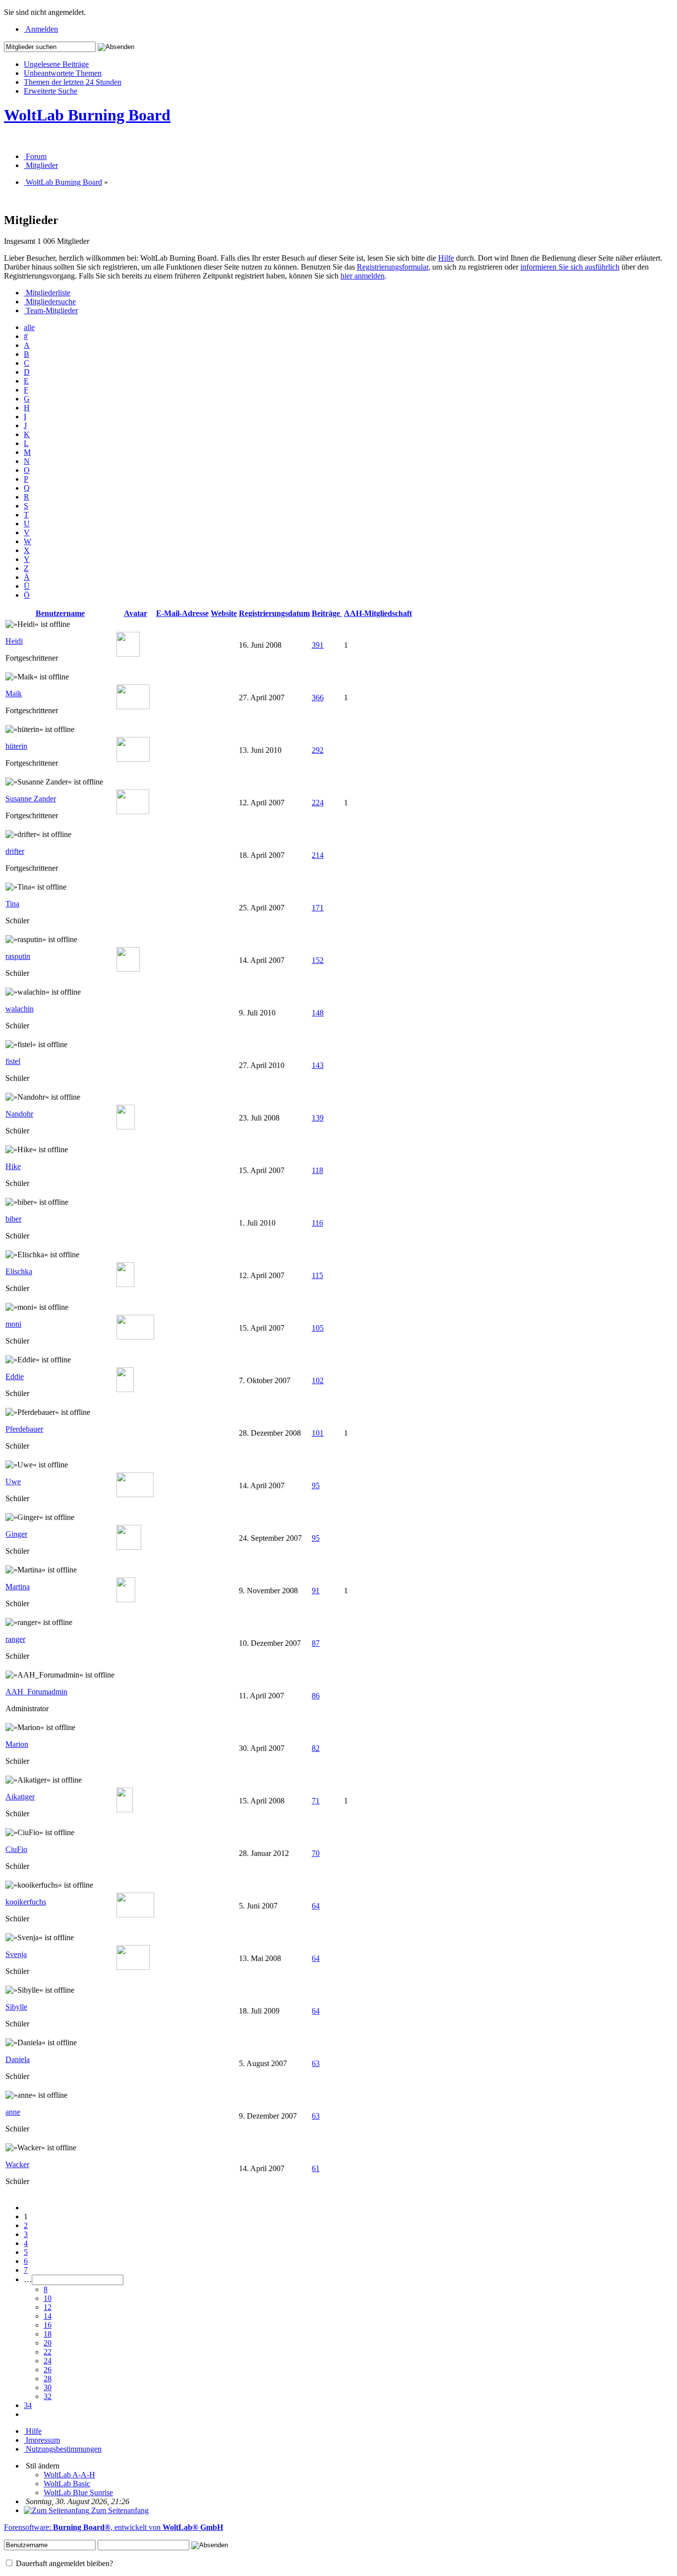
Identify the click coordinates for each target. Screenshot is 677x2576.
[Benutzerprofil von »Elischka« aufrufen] (125, 1284)
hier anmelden (363, 276)
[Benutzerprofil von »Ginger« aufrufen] (129, 1547)
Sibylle (16, 2007)
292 (318, 750)
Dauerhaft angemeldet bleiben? (63, 2563)
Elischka (19, 1271)
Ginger (16, 1534)
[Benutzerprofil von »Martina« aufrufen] (126, 1599)
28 (48, 2379)
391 (318, 645)
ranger (15, 1639)
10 (48, 2298)
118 (317, 1170)
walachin (20, 1009)
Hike (13, 1166)
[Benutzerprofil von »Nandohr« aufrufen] (126, 1127)
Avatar (136, 613)
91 (316, 1591)
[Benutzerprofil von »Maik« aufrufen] (133, 706)
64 (316, 1906)
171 (318, 908)
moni (13, 1324)
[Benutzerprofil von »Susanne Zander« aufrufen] (133, 812)
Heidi (14, 641)
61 (316, 2168)
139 (318, 1118)
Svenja (16, 1954)
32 (48, 2396)
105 (318, 1328)
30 (48, 2387)
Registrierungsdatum (274, 613)
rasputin (18, 956)
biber (13, 1219)
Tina (12, 904)
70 (316, 1853)
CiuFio (16, 1849)
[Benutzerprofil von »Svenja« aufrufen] (133, 1967)
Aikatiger (20, 1797)
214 (318, 855)
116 (317, 1223)
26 (48, 2370)
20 (48, 2343)
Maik (14, 694)
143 (318, 1065)
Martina (18, 1587)
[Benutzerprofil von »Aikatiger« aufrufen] (125, 1810)
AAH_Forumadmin (36, 1692)
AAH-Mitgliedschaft (378, 613)
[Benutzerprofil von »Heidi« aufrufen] (128, 654)
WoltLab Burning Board (87, 115)
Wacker (17, 2164)
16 (48, 2325)
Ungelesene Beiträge (56, 64)
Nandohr (19, 1114)
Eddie (15, 1376)
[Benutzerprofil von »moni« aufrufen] (135, 1337)
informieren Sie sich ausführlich (570, 267)
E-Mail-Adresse (182, 613)
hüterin (16, 746)
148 (318, 1013)
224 (318, 803)
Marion (17, 1744)
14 (48, 2316)
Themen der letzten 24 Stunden (73, 82)
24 (48, 2361)
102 (318, 1380)
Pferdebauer (24, 1429)
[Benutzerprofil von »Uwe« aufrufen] (135, 1494)
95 (316, 1485)
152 (318, 960)
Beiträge (327, 613)
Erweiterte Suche (51, 91)
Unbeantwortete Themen (63, 73)
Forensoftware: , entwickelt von (113, 2527)
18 (48, 2334)
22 (48, 2352)
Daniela (18, 2059)
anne (13, 2112)
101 (318, 1433)
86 (316, 1696)
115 (317, 1275)
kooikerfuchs (26, 1902)
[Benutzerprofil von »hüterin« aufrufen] (133, 759)
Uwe (13, 1482)
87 (316, 1643)
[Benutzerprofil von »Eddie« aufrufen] (125, 1389)
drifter (15, 851)
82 (316, 1748)
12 (48, 2307)
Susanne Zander (31, 799)
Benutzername (60, 613)
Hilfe (446, 258)
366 (318, 698)
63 (316, 2063)
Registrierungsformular (393, 267)
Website (224, 613)
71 (316, 1801)
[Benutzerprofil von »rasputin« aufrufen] (128, 969)
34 (28, 2405)
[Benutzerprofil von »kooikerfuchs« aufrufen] (135, 1915)
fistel (13, 1061)
